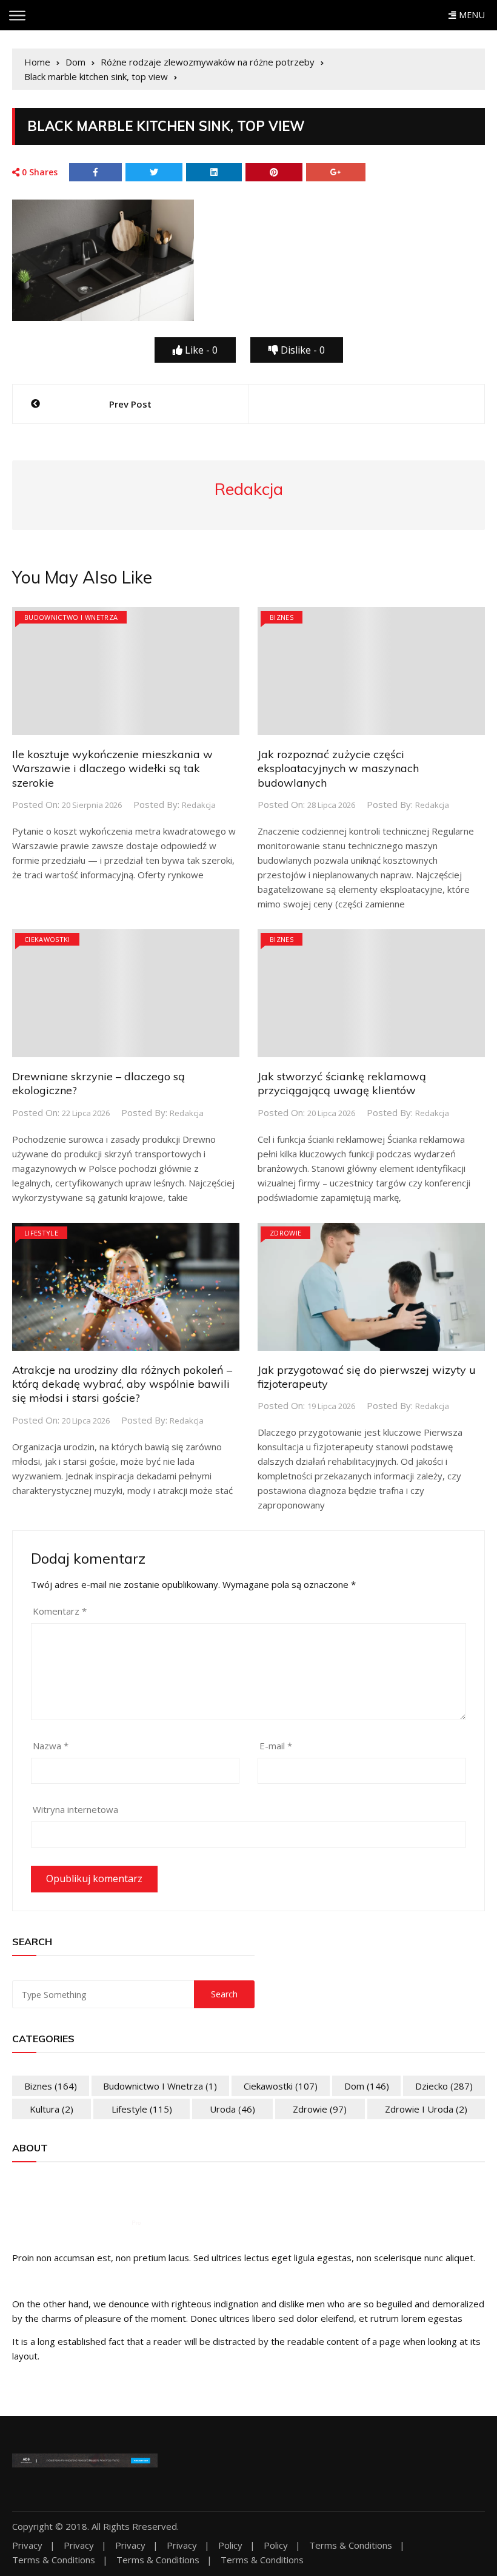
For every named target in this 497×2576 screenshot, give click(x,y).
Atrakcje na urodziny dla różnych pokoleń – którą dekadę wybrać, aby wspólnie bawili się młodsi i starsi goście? (122, 1384)
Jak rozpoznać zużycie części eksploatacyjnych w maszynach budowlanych (338, 768)
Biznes (282, 617)
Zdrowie (285, 1233)
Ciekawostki (47, 939)
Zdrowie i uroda (426, 2109)
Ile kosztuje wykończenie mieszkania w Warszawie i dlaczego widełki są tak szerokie (112, 768)
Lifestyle (41, 1233)
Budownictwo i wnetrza (71, 617)
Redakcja (199, 805)
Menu (470, 15)
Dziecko (444, 2086)
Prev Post (130, 404)
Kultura (52, 2109)
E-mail (276, 1746)
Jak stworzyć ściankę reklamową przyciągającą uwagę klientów (342, 1083)
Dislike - (302, 350)
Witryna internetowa (75, 1809)
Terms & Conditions (351, 2545)
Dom (367, 2086)
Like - (200, 350)
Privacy (27, 2545)
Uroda (232, 2109)
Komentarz (60, 1611)
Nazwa (51, 1746)
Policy (230, 2545)
